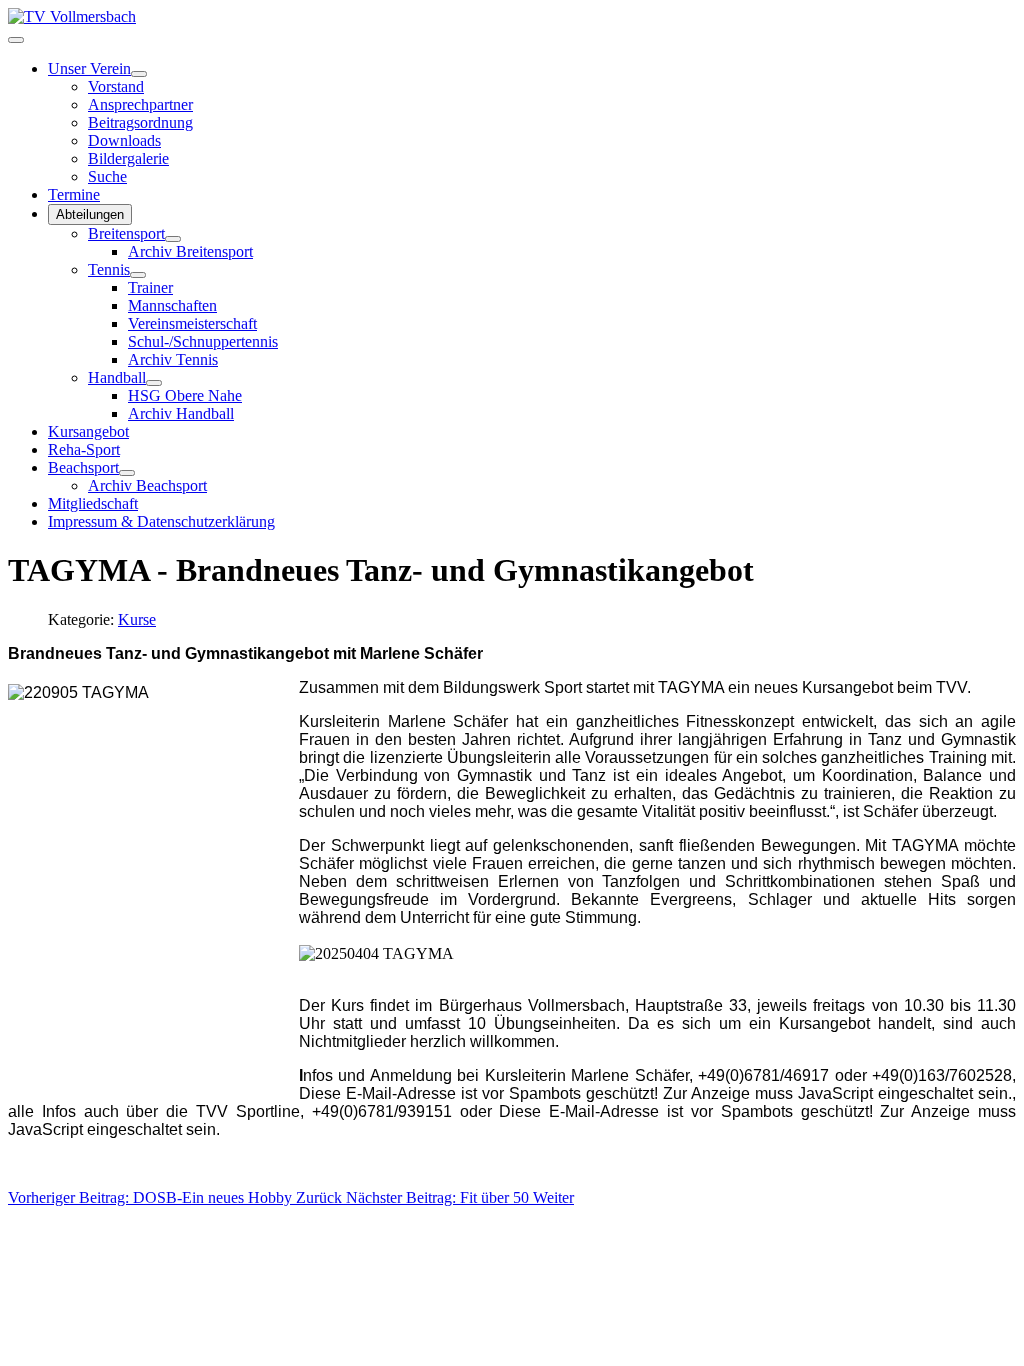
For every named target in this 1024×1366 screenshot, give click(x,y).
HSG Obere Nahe (185, 395)
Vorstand (116, 86)
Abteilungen (90, 214)
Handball (117, 377)
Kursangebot (88, 431)
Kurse (137, 619)
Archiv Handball (181, 413)
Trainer (150, 287)
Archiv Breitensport (190, 251)
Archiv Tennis (173, 359)
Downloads (124, 140)
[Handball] (154, 383)
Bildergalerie (128, 158)
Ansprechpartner (140, 104)
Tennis (109, 269)
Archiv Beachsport (147, 485)
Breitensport (126, 233)
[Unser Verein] (139, 74)
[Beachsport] (127, 473)
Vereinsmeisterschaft (192, 323)
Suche (107, 176)
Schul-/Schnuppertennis (203, 341)
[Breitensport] (173, 239)
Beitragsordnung (140, 122)
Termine (74, 194)
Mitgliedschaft (93, 503)
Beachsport (83, 467)
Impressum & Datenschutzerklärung (161, 521)
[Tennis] (138, 275)
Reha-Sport (84, 449)
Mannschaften (172, 305)
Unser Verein (89, 68)
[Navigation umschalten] (16, 40)
